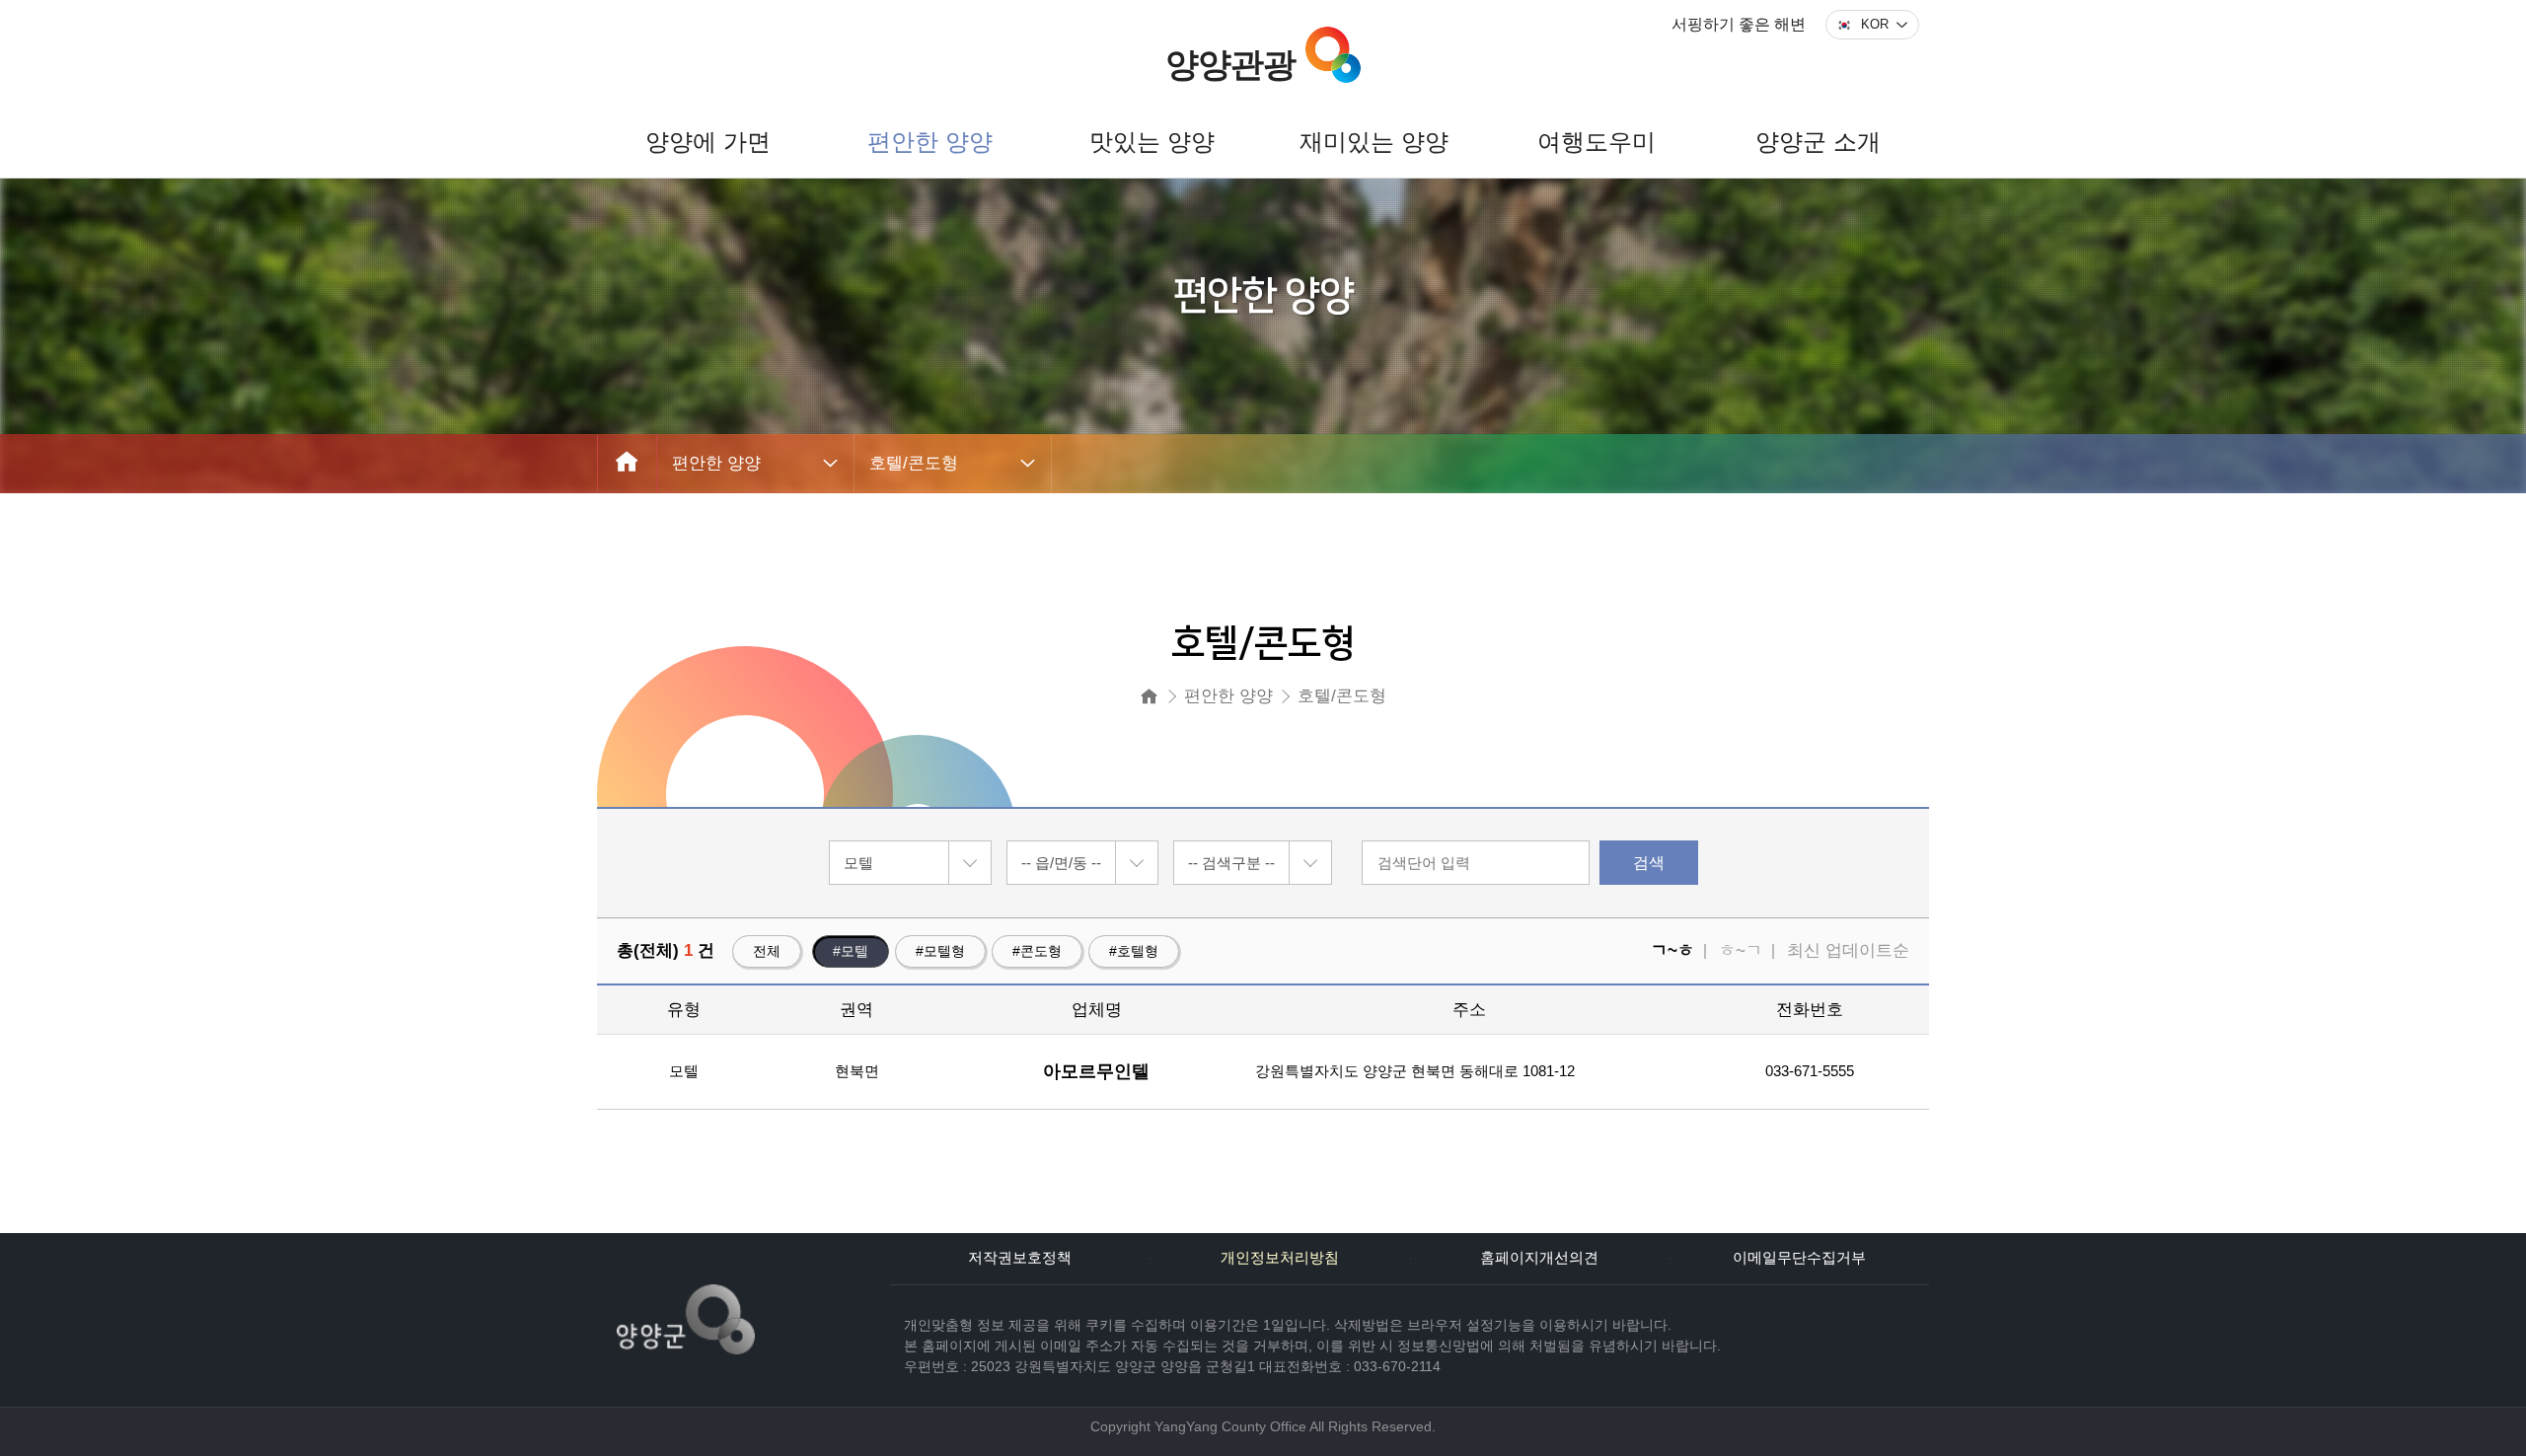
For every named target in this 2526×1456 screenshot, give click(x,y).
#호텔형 (1134, 951)
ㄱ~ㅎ (1672, 950)
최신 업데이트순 (1848, 950)
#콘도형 (1037, 951)
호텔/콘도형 (914, 463)
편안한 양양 (716, 463)
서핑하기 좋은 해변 (1739, 24)
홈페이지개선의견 (1539, 1258)
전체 (767, 951)
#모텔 (851, 951)
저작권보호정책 (1020, 1258)
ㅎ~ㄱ (1741, 950)
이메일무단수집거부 (1799, 1258)
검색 (1649, 863)
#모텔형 (940, 951)
